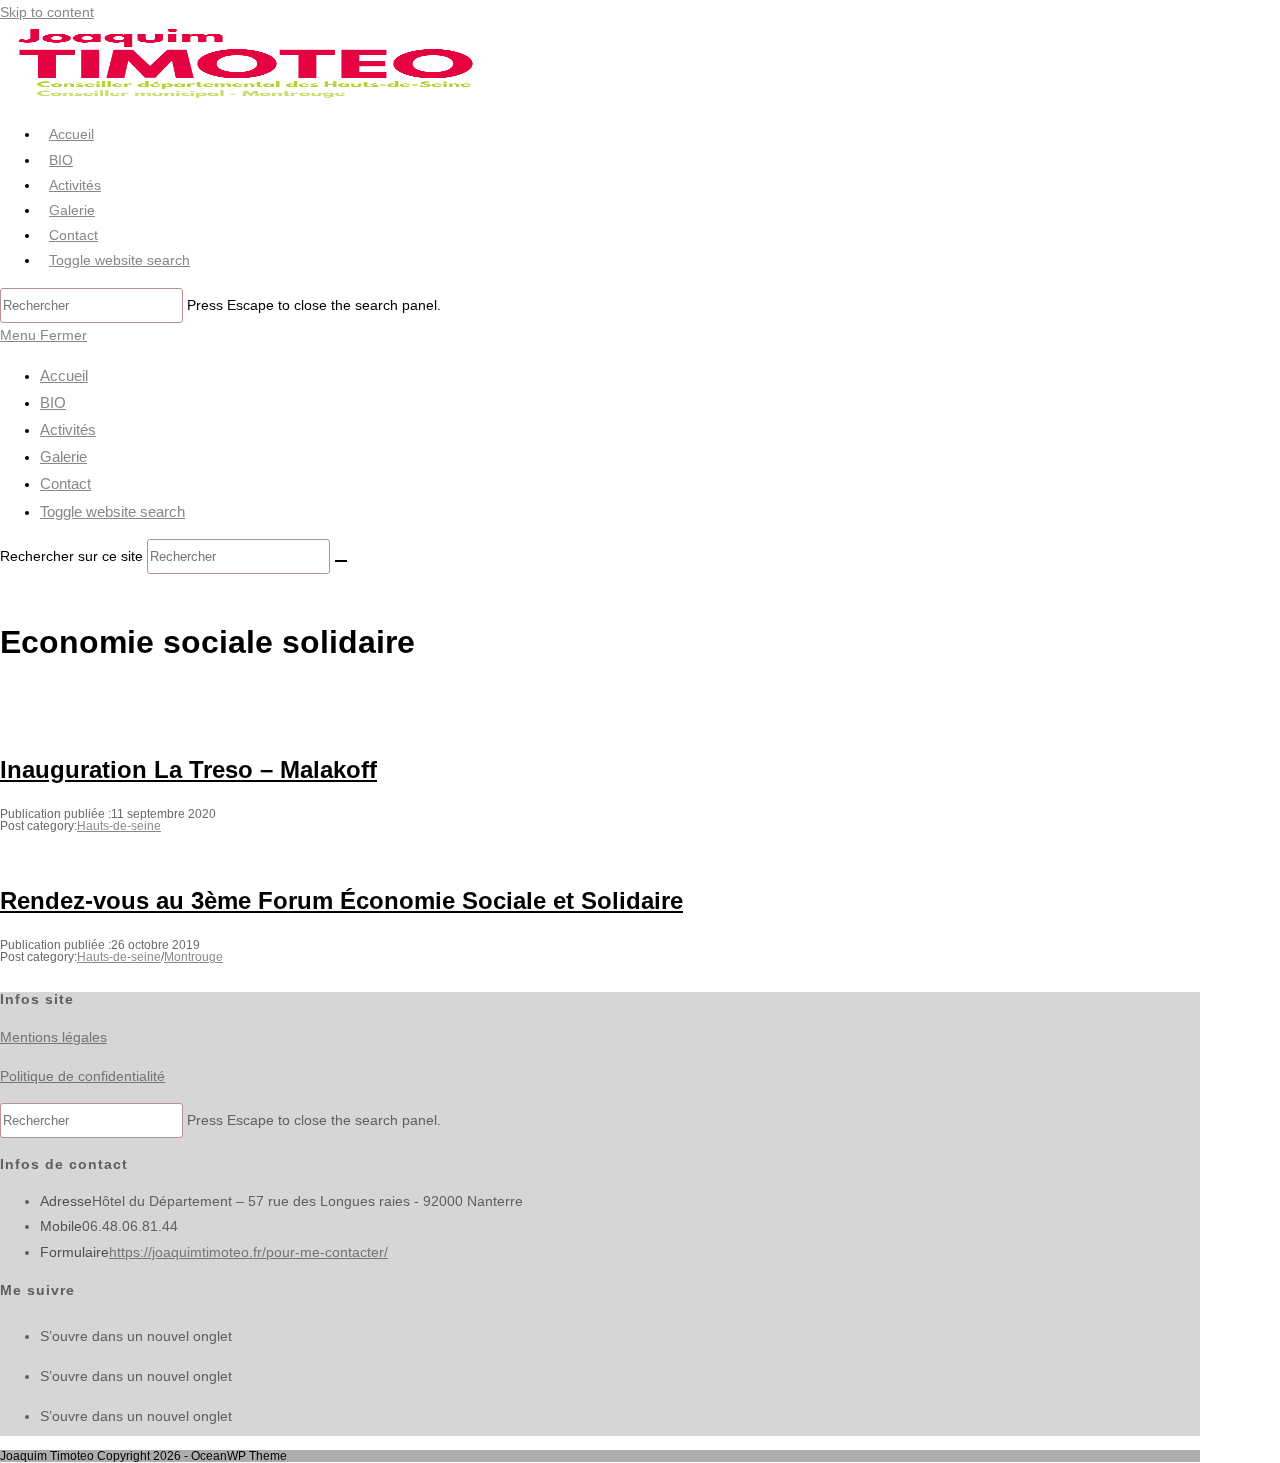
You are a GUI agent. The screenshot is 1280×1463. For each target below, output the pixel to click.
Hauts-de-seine (119, 826)
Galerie (63, 456)
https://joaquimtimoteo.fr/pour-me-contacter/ (248, 1252)
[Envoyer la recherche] (341, 561)
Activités (68, 429)
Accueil (64, 375)
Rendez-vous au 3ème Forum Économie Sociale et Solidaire (341, 900)
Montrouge (193, 957)
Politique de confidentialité (82, 1076)
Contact (65, 483)
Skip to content (47, 12)
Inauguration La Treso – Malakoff (188, 769)
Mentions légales (53, 1037)
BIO (53, 402)
